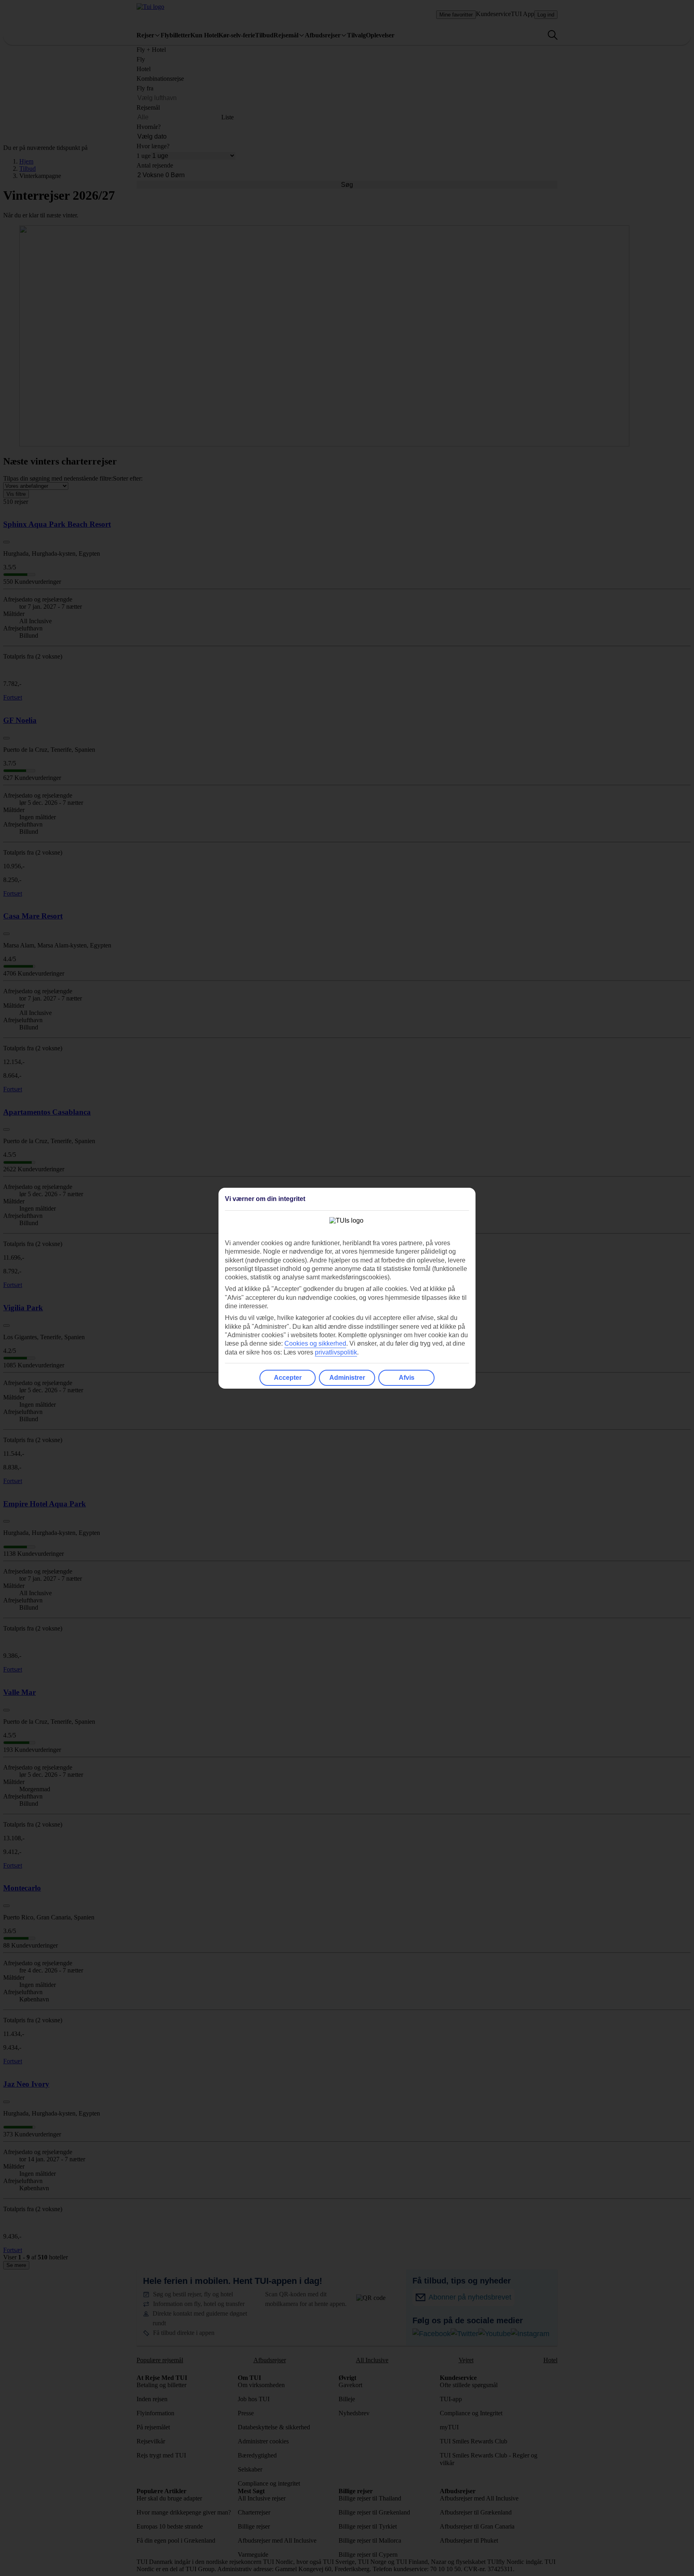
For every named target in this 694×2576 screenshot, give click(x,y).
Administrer (347, 1378)
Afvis (407, 1378)
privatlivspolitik (336, 1352)
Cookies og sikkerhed (315, 1343)
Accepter (288, 1378)
